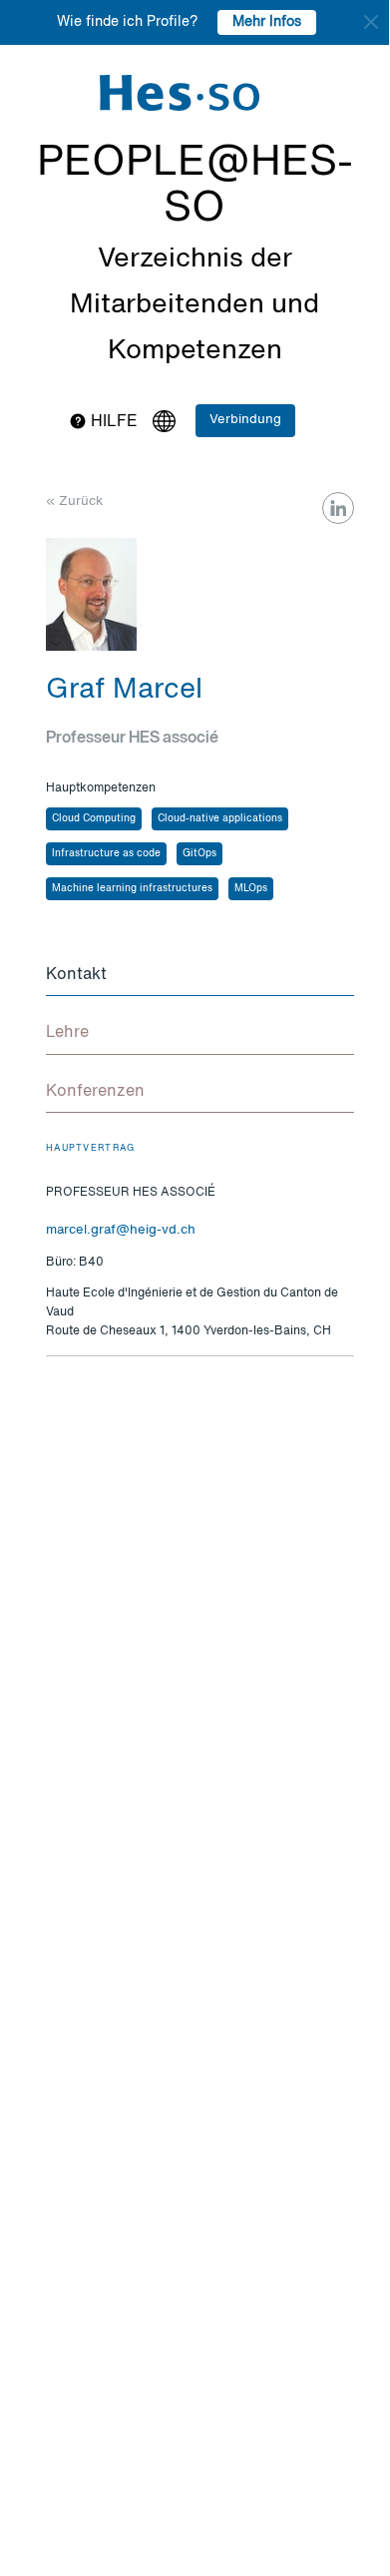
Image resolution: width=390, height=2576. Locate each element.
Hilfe (112, 422)
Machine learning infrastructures (132, 888)
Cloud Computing (94, 818)
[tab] (200, 976)
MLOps (251, 888)
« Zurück (74, 502)
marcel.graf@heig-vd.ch (121, 1230)
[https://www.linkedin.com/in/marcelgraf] (338, 508)
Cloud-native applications (220, 818)
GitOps (199, 853)
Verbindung (245, 420)
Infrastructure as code (106, 853)
